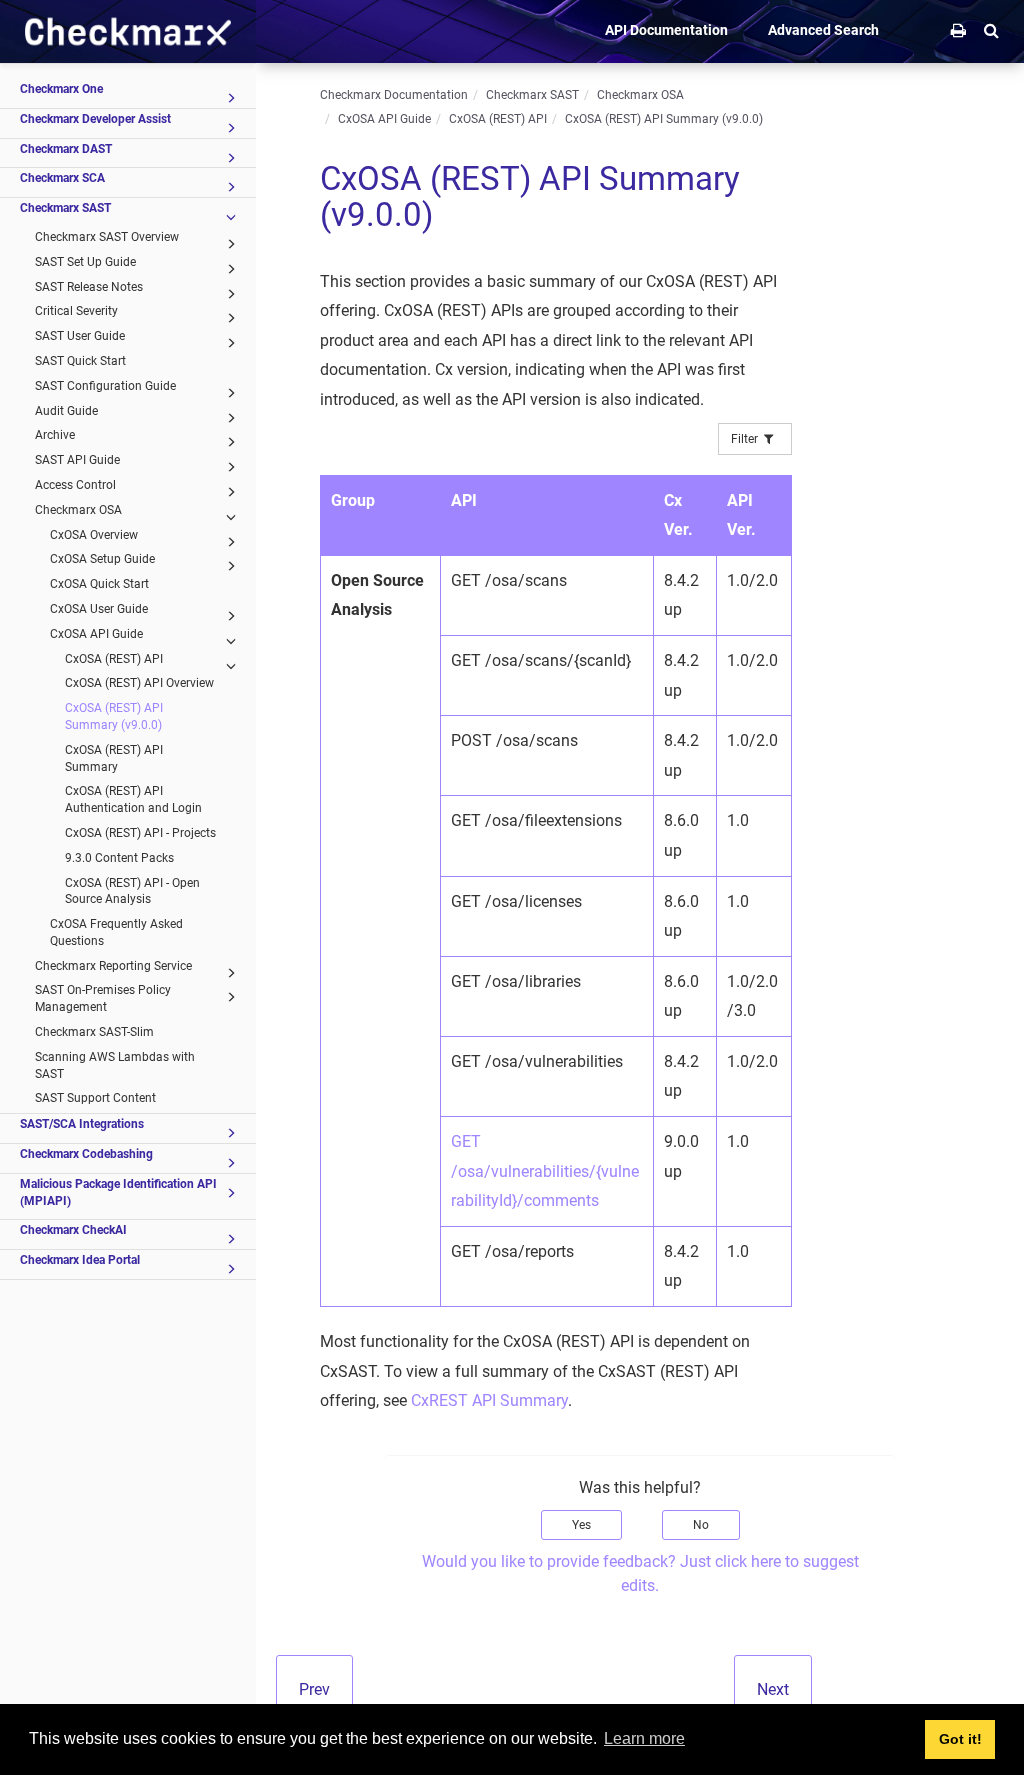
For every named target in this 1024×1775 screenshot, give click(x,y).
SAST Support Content (95, 1098)
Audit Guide (66, 411)
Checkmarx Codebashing (86, 1154)
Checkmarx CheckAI (73, 1230)
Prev (314, 1689)
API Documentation (666, 30)
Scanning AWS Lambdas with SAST (115, 1065)
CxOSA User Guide (99, 609)
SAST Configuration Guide (105, 386)
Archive (55, 435)
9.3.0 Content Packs (119, 858)
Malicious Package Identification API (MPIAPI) (118, 1192)
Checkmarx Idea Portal (80, 1260)
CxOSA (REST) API (114, 659)
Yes (581, 1525)
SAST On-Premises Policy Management (103, 998)
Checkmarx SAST (65, 208)
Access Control (75, 485)
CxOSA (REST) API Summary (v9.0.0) (114, 716)
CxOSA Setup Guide (102, 559)
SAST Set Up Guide (85, 262)
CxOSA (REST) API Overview (139, 683)
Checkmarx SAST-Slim (94, 1032)
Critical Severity (76, 311)
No (701, 1525)
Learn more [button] (644, 1738)
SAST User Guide (80, 336)
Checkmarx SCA (62, 178)
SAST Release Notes (89, 287)
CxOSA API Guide (96, 634)
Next (773, 1689)
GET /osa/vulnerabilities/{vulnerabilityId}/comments (545, 1171)
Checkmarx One (61, 89)
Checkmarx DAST (66, 149)
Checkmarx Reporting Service (113, 966)
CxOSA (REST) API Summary (114, 758)
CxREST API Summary (489, 1400)
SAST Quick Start (80, 361)
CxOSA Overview (94, 535)
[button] (991, 30)
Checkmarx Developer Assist (95, 119)
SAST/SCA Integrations (82, 1124)
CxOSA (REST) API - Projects (140, 833)
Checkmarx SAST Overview (107, 237)
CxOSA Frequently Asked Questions (116, 932)
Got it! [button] (960, 1739)
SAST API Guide (77, 460)
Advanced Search (823, 30)
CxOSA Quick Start (99, 584)
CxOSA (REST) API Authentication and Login (133, 799)
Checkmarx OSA (78, 510)
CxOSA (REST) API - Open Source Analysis (132, 891)
